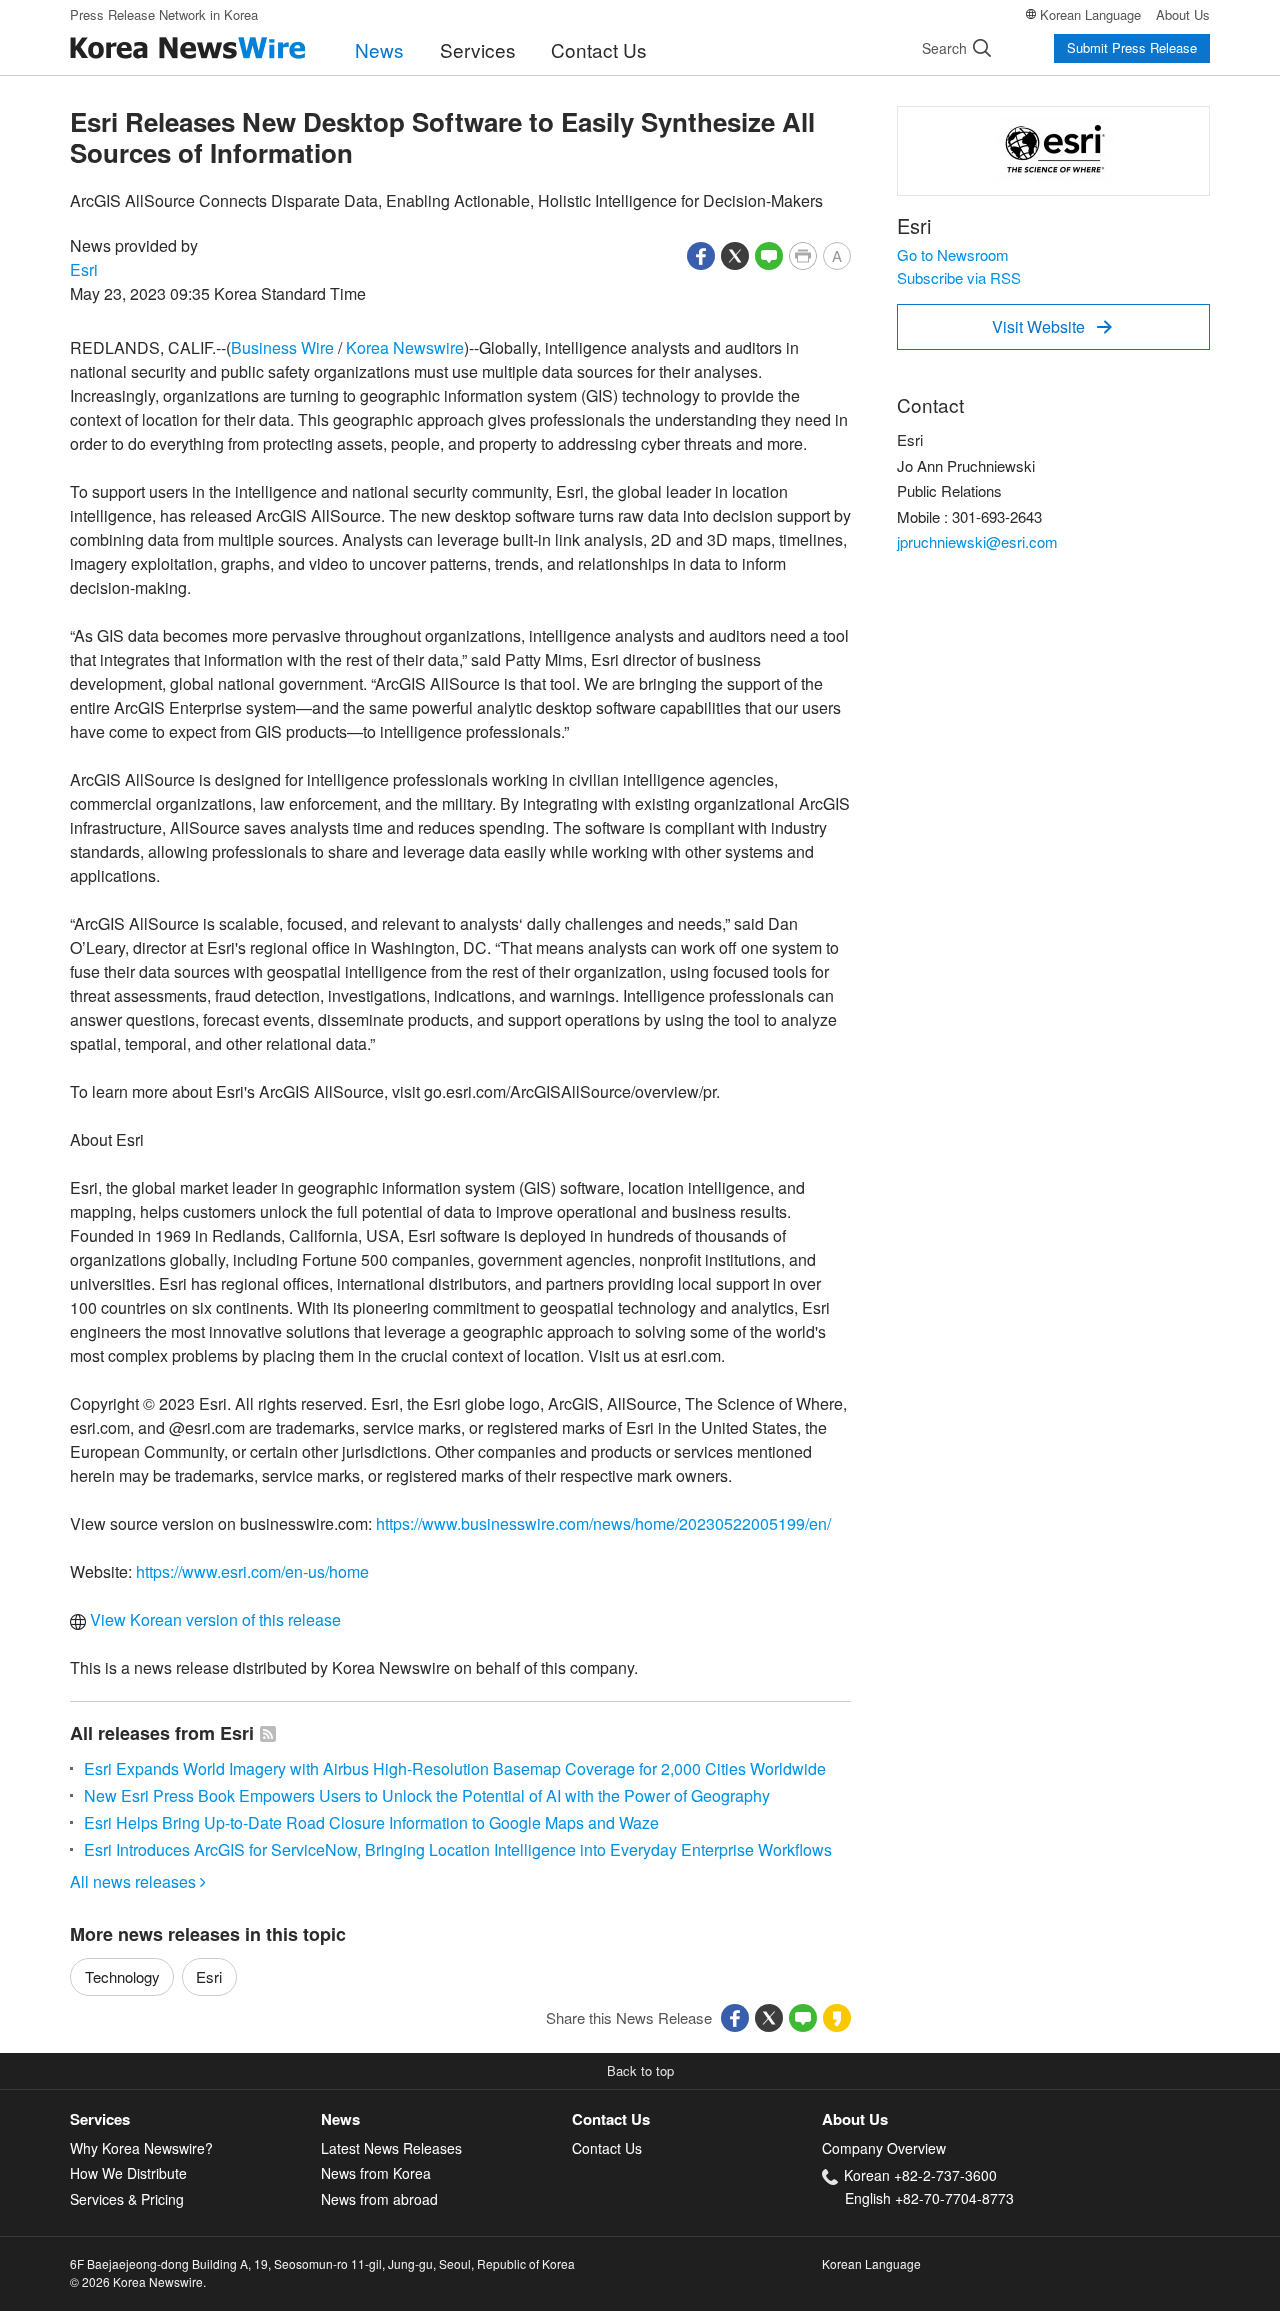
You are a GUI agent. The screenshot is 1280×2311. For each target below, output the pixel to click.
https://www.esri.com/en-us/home (252, 1571)
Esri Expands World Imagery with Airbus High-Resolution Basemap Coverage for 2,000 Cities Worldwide (455, 1768)
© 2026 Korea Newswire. (138, 2281)
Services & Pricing (127, 2199)
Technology (122, 1976)
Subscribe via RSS (959, 277)
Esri (84, 269)
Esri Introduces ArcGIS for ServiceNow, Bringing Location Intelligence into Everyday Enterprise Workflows (458, 1849)
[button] (701, 253)
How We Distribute (128, 2173)
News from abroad (379, 2199)
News (379, 49)
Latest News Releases (391, 2148)
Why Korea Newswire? (141, 2148)
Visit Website (1052, 326)
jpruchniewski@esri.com (977, 541)
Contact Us (599, 49)
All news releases (138, 1881)
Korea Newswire (405, 347)
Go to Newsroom (953, 254)
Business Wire (282, 347)
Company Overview (884, 2148)
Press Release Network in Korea (164, 14)
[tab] (195, 2119)
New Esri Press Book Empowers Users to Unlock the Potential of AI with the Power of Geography (427, 1795)
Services (478, 49)
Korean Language (1090, 14)
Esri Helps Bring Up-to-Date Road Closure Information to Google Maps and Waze (371, 1822)
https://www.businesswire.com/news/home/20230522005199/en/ (603, 1523)
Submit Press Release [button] (1132, 47)
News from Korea (376, 2173)
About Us (1183, 14)
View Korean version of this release (213, 1619)
